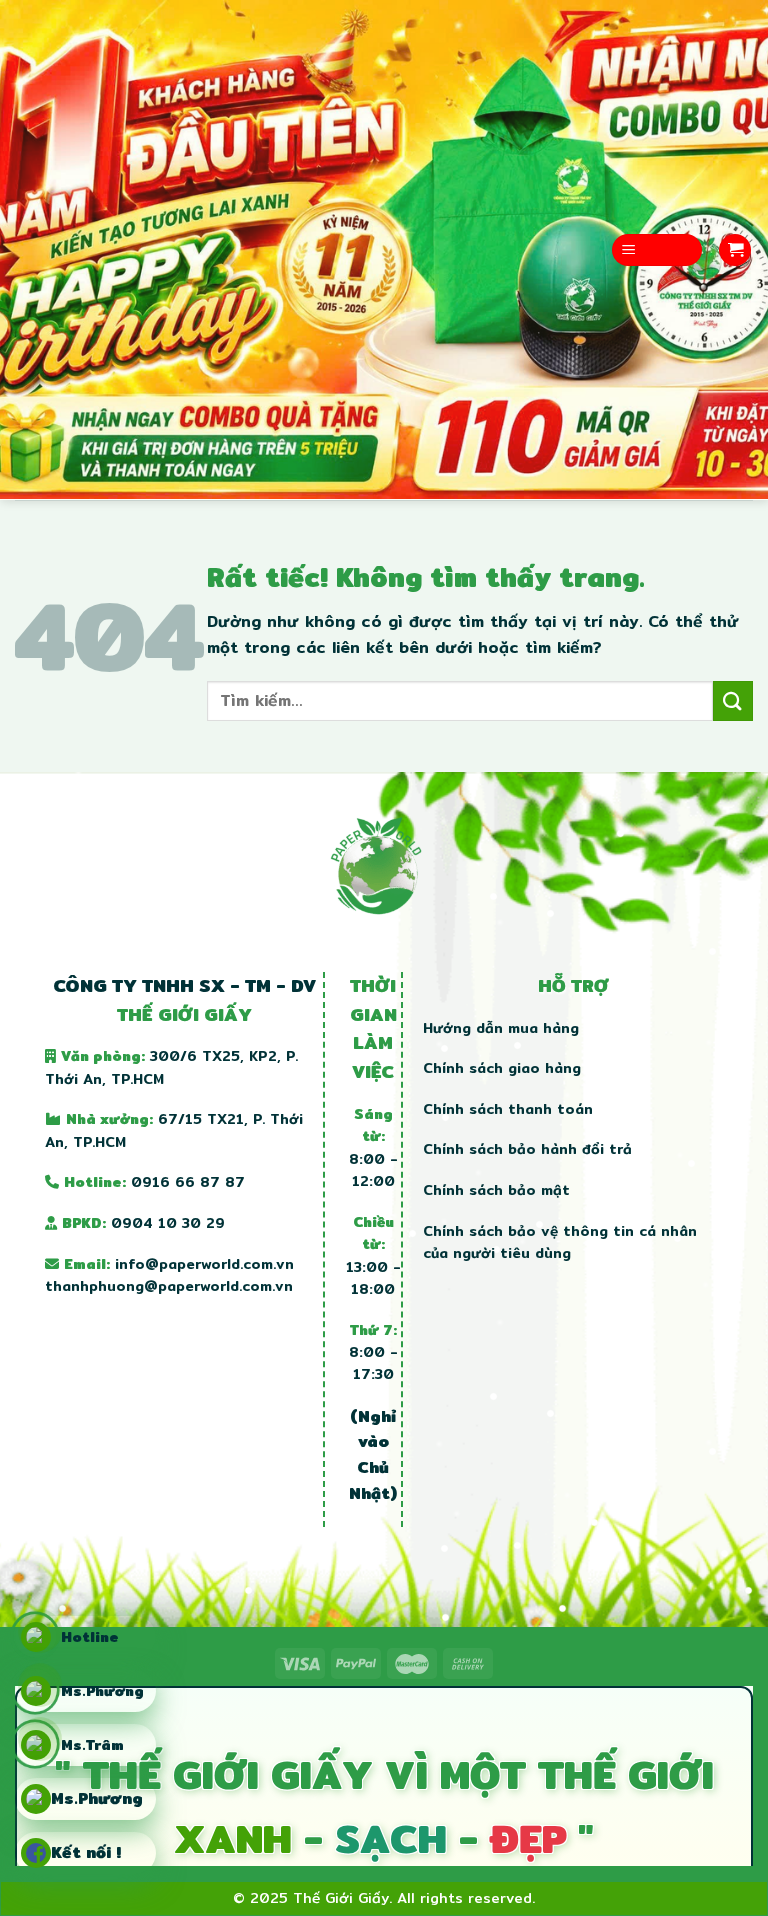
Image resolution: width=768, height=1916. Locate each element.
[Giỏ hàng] (735, 250)
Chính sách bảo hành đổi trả (527, 1149)
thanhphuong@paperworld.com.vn (169, 1286)
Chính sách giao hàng (502, 1068)
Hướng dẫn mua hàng (501, 1028)
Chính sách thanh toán (508, 1109)
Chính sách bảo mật (496, 1190)
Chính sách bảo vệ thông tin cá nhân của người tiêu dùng (560, 1242)
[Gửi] (733, 700)
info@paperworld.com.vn (204, 1264)
